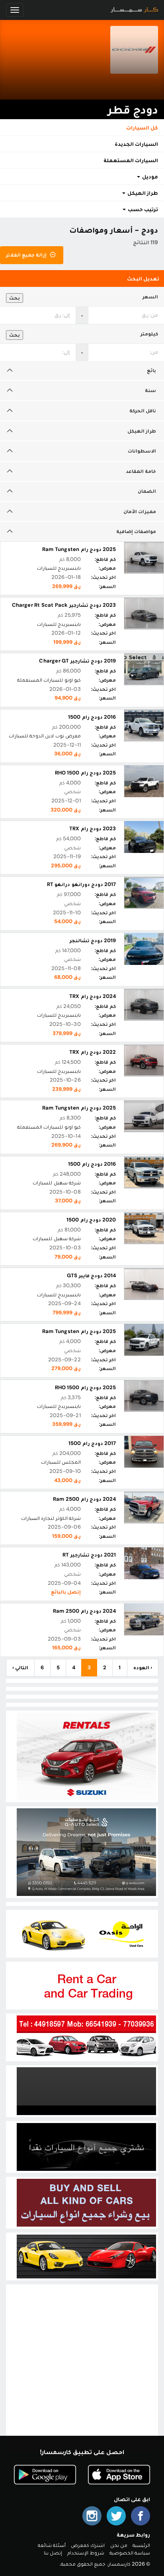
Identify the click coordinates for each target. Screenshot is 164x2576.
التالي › (20, 1667)
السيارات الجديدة (136, 144)
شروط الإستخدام (86, 2553)
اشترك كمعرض (88, 2545)
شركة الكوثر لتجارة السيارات (51, 1518)
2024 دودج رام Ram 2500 (84, 1499)
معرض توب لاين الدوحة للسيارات (45, 736)
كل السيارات (142, 127)
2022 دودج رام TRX (93, 1052)
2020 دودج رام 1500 (91, 1220)
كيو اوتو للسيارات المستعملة (49, 680)
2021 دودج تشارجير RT (89, 1555)
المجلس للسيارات (61, 1462)
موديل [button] (149, 176)
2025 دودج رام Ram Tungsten (79, 549)
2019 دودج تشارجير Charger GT (77, 661)
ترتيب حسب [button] (142, 209)
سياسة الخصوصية (130, 2553)
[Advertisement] (82, 2368)
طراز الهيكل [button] (142, 193)
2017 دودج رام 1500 (92, 1443)
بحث (15, 298)
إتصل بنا (53, 2553)
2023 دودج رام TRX (93, 828)
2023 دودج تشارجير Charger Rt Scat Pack (64, 605)
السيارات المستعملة (131, 160)
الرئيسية (141, 2545)
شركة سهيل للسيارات (57, 1183)
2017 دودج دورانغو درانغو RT (81, 884)
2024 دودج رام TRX (93, 996)
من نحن (119, 2545)
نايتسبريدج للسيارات (59, 568)
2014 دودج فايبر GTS (91, 1275)
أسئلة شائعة (52, 2545)
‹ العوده (143, 1667)
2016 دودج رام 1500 (92, 717)
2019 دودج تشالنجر (93, 940)
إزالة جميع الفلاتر (27, 255)
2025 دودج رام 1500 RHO (85, 773)
